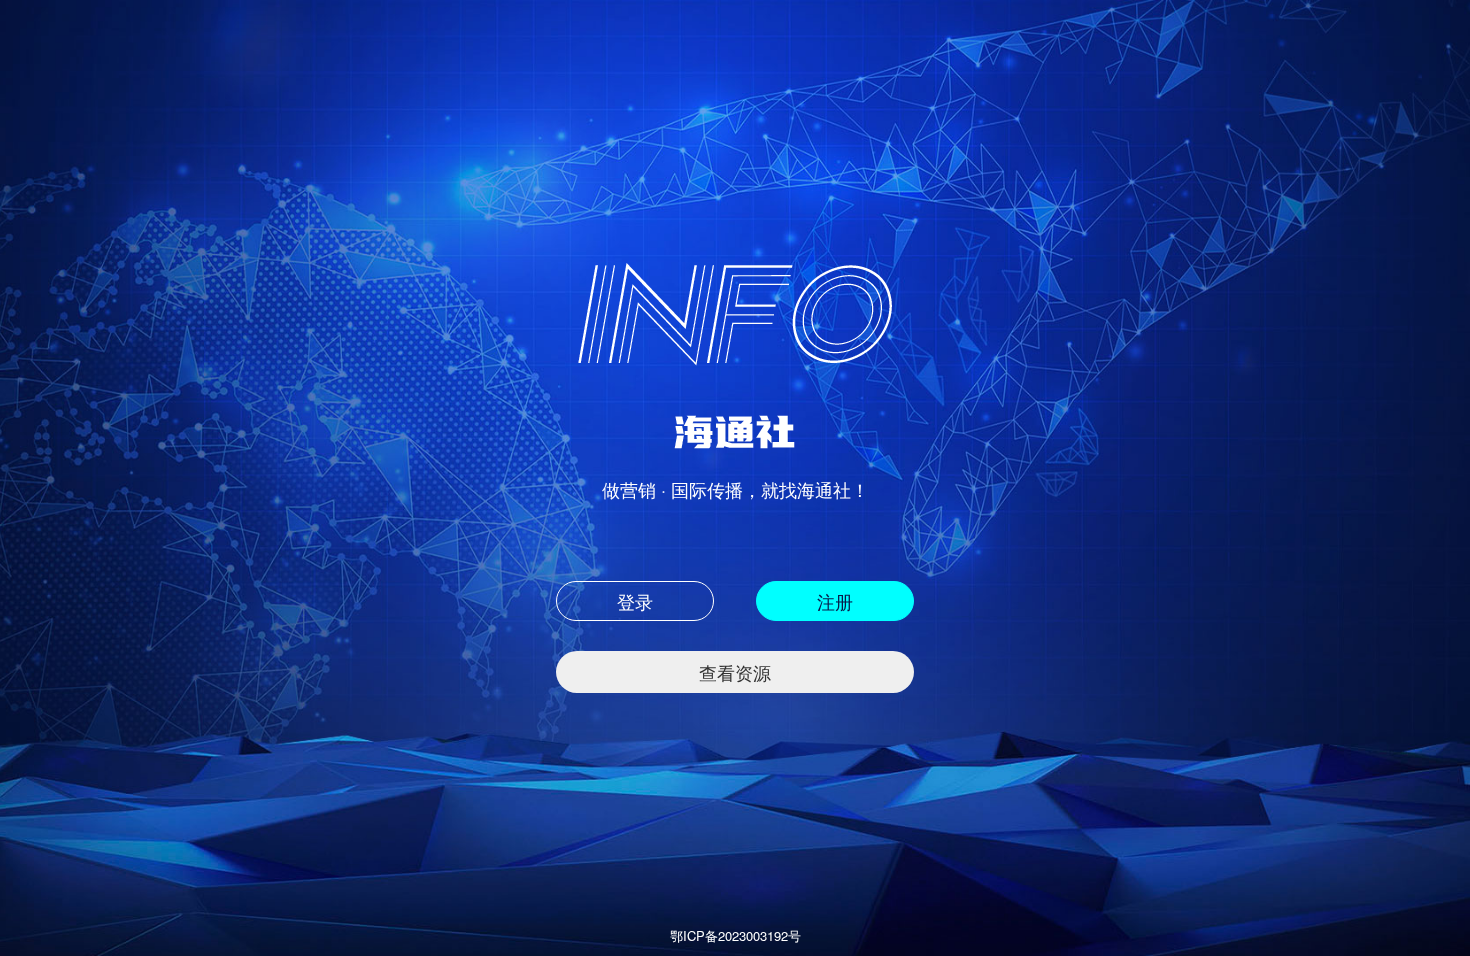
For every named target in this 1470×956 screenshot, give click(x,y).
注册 (835, 601)
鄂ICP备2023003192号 (735, 935)
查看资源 (735, 672)
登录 (635, 601)
